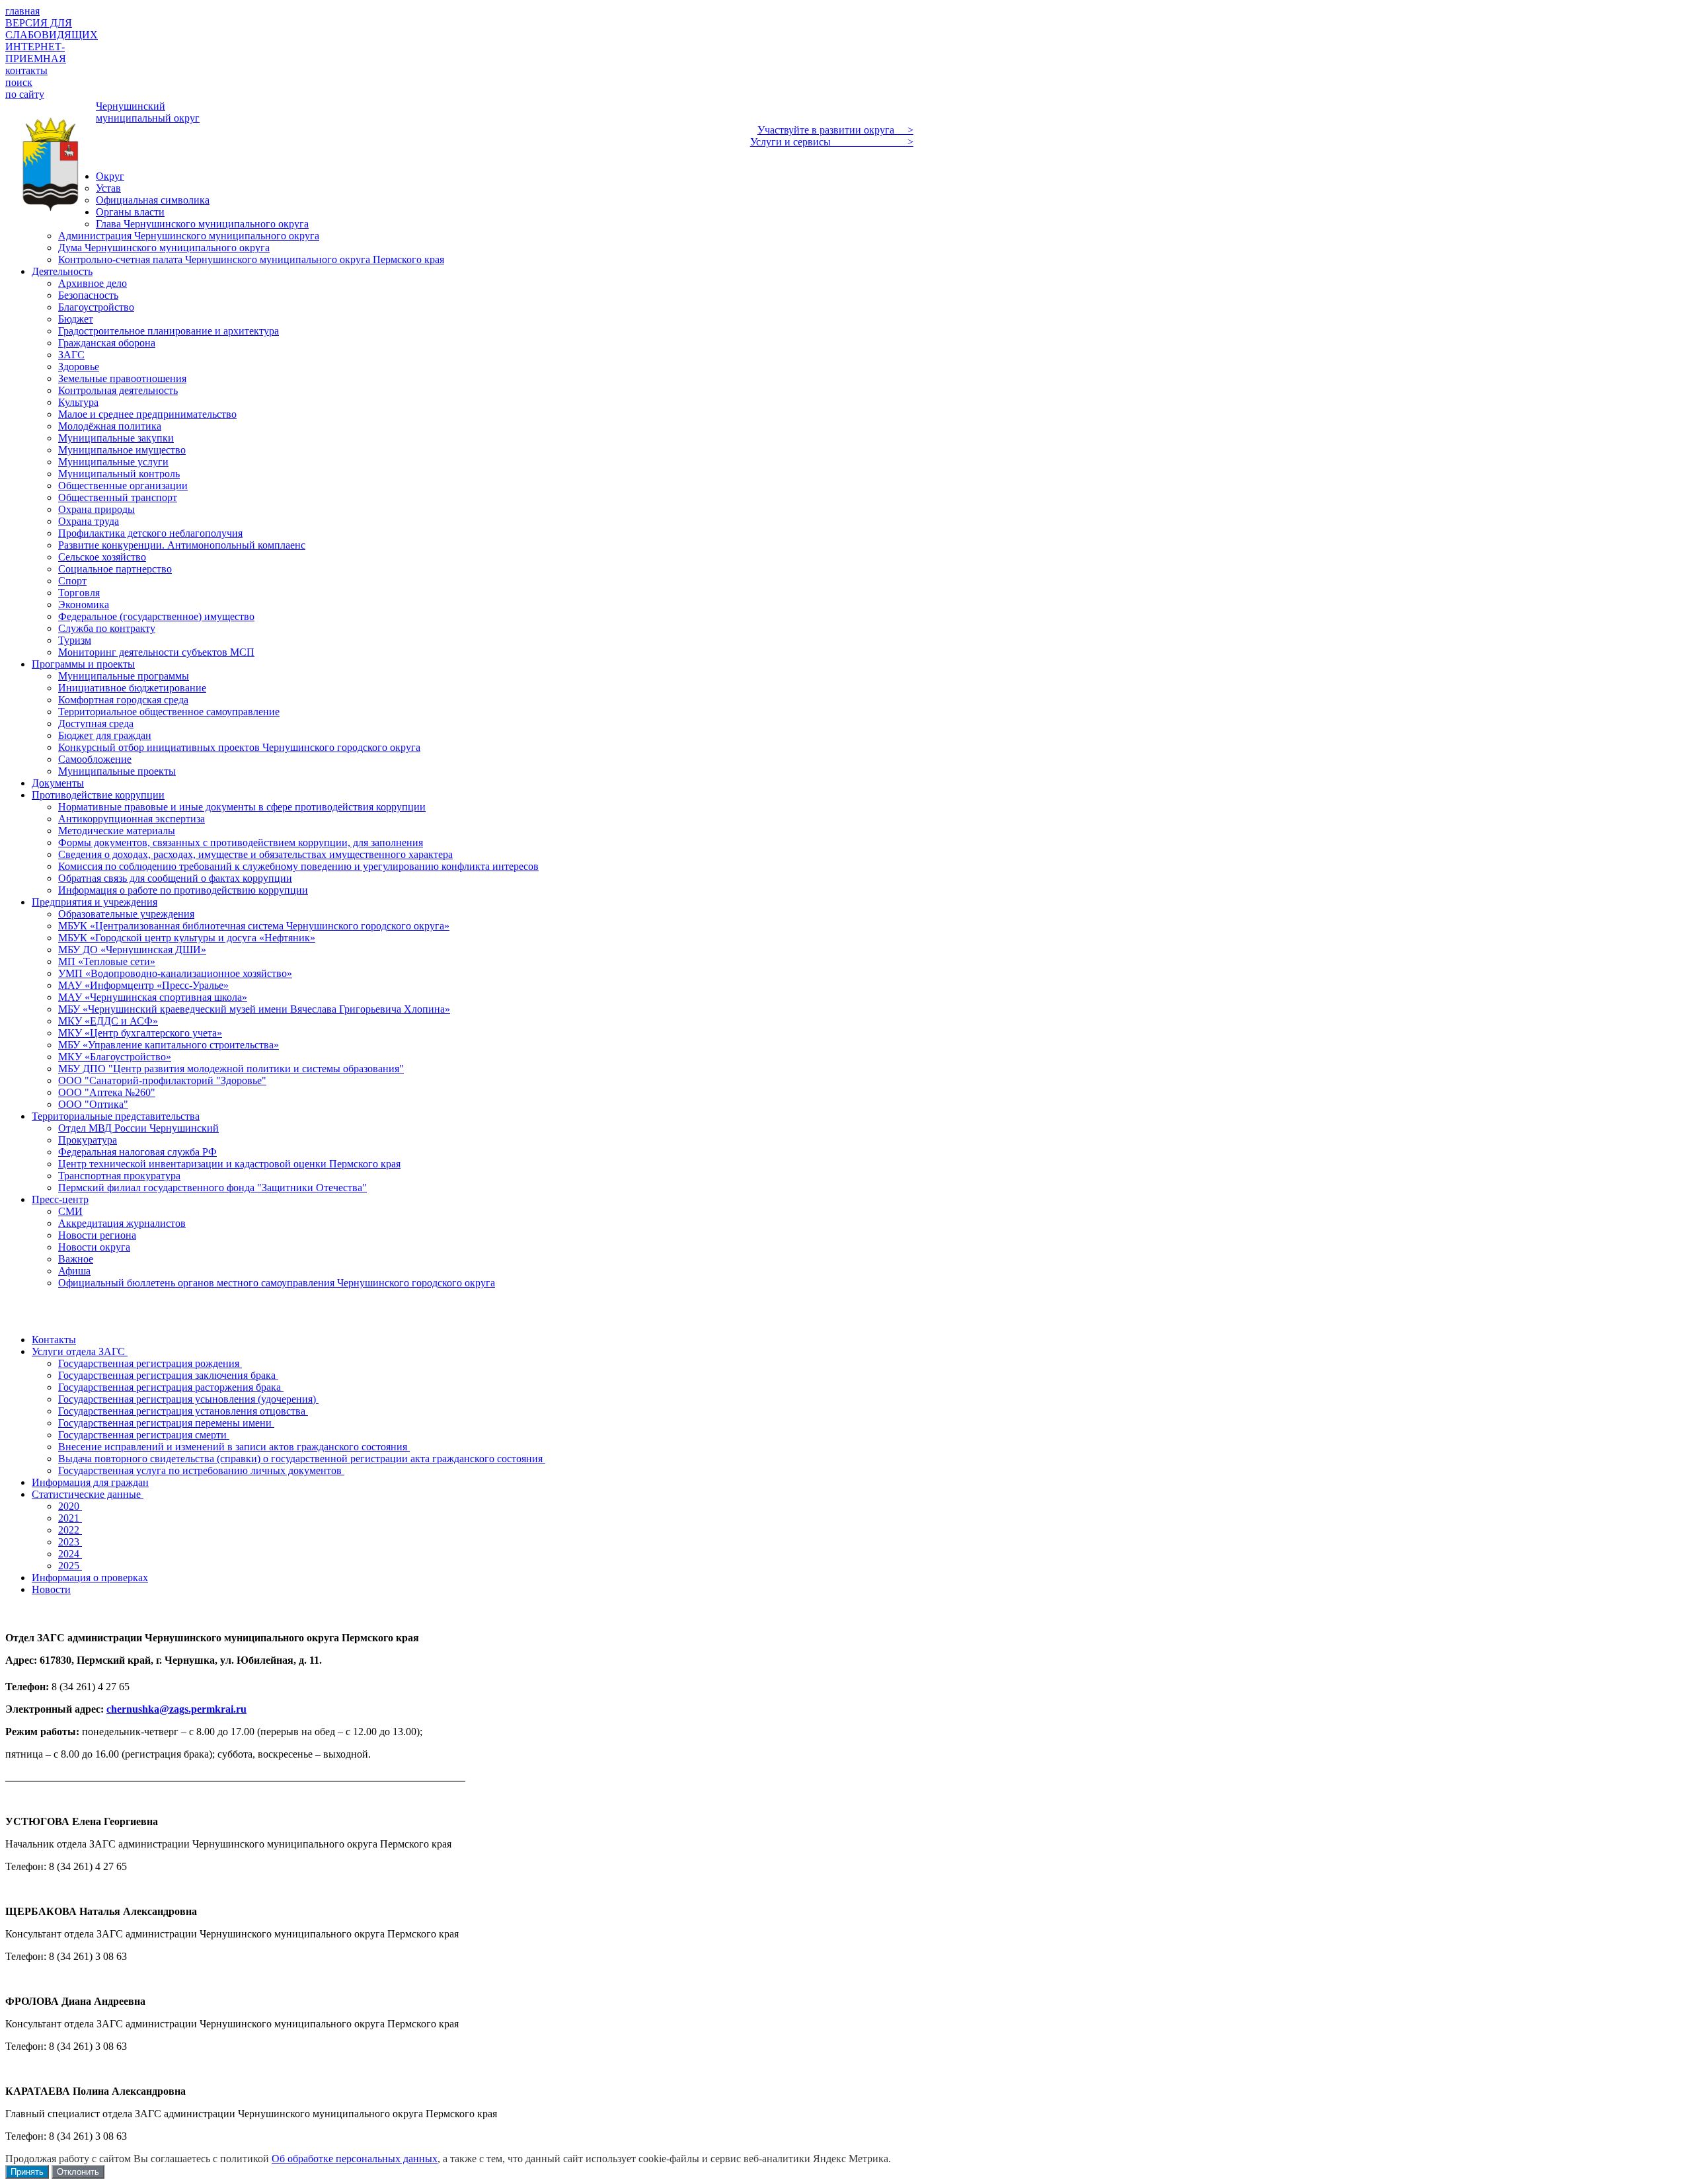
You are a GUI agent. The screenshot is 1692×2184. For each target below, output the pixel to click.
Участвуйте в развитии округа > (835, 130)
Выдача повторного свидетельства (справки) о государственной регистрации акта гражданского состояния (302, 1459)
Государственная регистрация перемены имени (166, 1423)
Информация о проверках (90, 1578)
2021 (70, 1518)
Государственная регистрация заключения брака (168, 1375)
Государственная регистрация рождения (150, 1363)
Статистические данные (88, 1494)
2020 (70, 1506)
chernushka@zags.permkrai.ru (176, 1709)
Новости (51, 1589)
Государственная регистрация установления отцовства (183, 1411)
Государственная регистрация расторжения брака (171, 1387)
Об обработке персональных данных (355, 2159)
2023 (70, 1542)
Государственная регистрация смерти (144, 1435)
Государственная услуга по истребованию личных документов (201, 1470)
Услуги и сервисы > (832, 142)
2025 (70, 1566)
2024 (70, 1554)
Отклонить (78, 2172)
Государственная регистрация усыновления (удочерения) (188, 1399)
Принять (27, 2172)
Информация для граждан (90, 1482)
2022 (70, 1530)
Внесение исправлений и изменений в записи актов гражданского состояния (234, 1447)
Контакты (54, 1340)
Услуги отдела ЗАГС (80, 1351)
